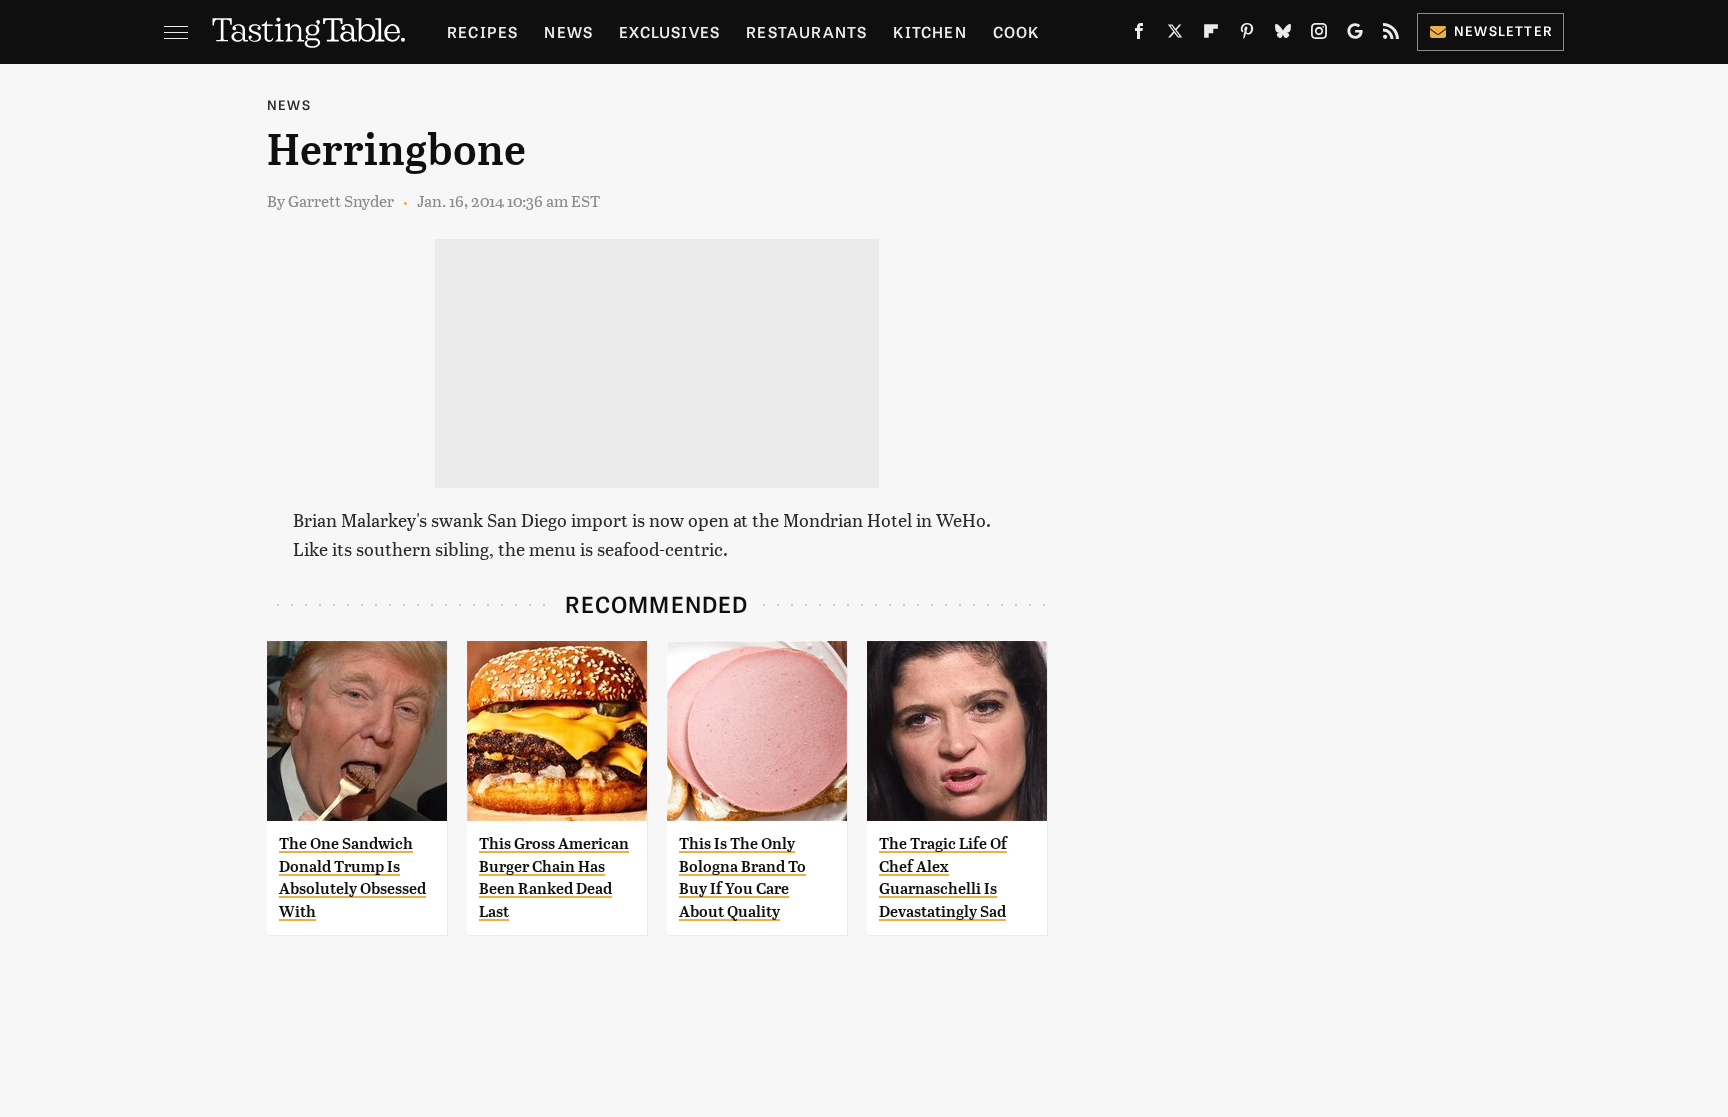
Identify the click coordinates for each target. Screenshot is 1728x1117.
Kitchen (929, 31)
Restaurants (806, 31)
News (568, 31)
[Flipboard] (1211, 35)
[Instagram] (1319, 35)
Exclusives (669, 31)
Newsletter (1503, 30)
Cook (1016, 31)
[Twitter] (1175, 35)
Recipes (482, 31)
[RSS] (1391, 35)
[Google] (1355, 35)
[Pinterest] (1247, 35)
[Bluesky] (1283, 35)
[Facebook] (1139, 35)
